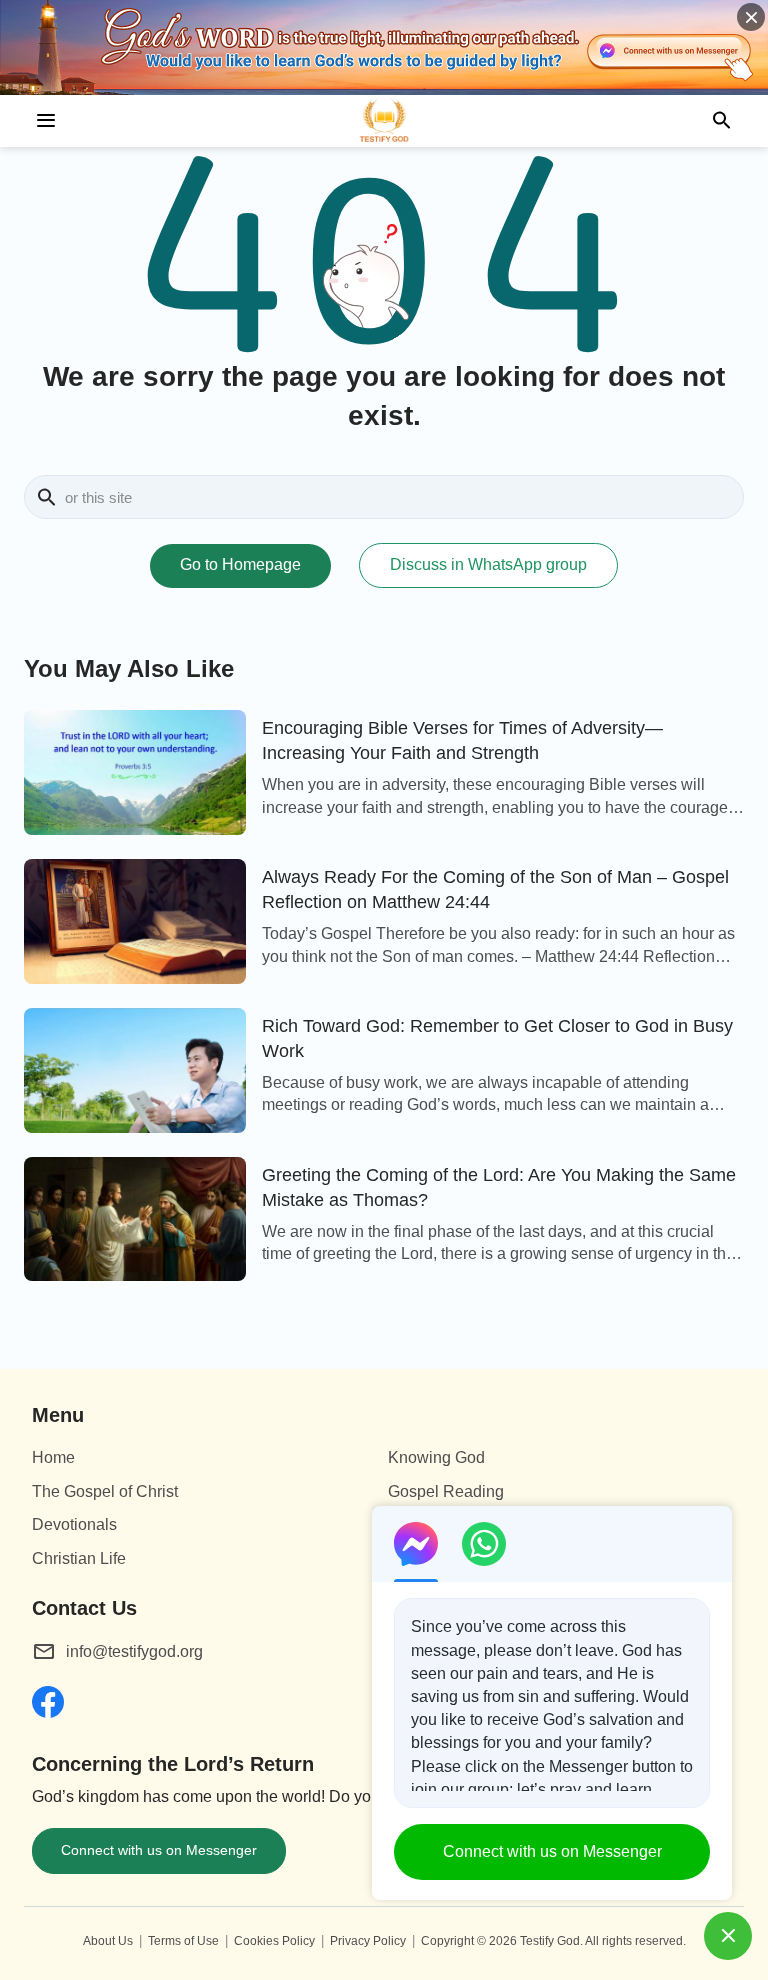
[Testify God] (384, 121)
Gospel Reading (446, 1491)
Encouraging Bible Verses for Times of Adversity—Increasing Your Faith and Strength (462, 740)
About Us (108, 1941)
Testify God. (551, 1941)
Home (53, 1457)
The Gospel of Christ (105, 1491)
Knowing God (436, 1457)
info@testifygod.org (134, 1651)
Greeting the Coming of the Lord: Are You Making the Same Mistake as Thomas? (499, 1187)
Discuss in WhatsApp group (488, 564)
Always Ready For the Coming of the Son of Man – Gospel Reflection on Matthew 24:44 (495, 889)
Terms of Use (183, 1941)
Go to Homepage (240, 564)
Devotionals (74, 1524)
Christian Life (79, 1558)
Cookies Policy (274, 1941)
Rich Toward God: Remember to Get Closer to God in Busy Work (497, 1038)
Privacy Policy (368, 1941)
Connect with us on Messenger (159, 1850)
